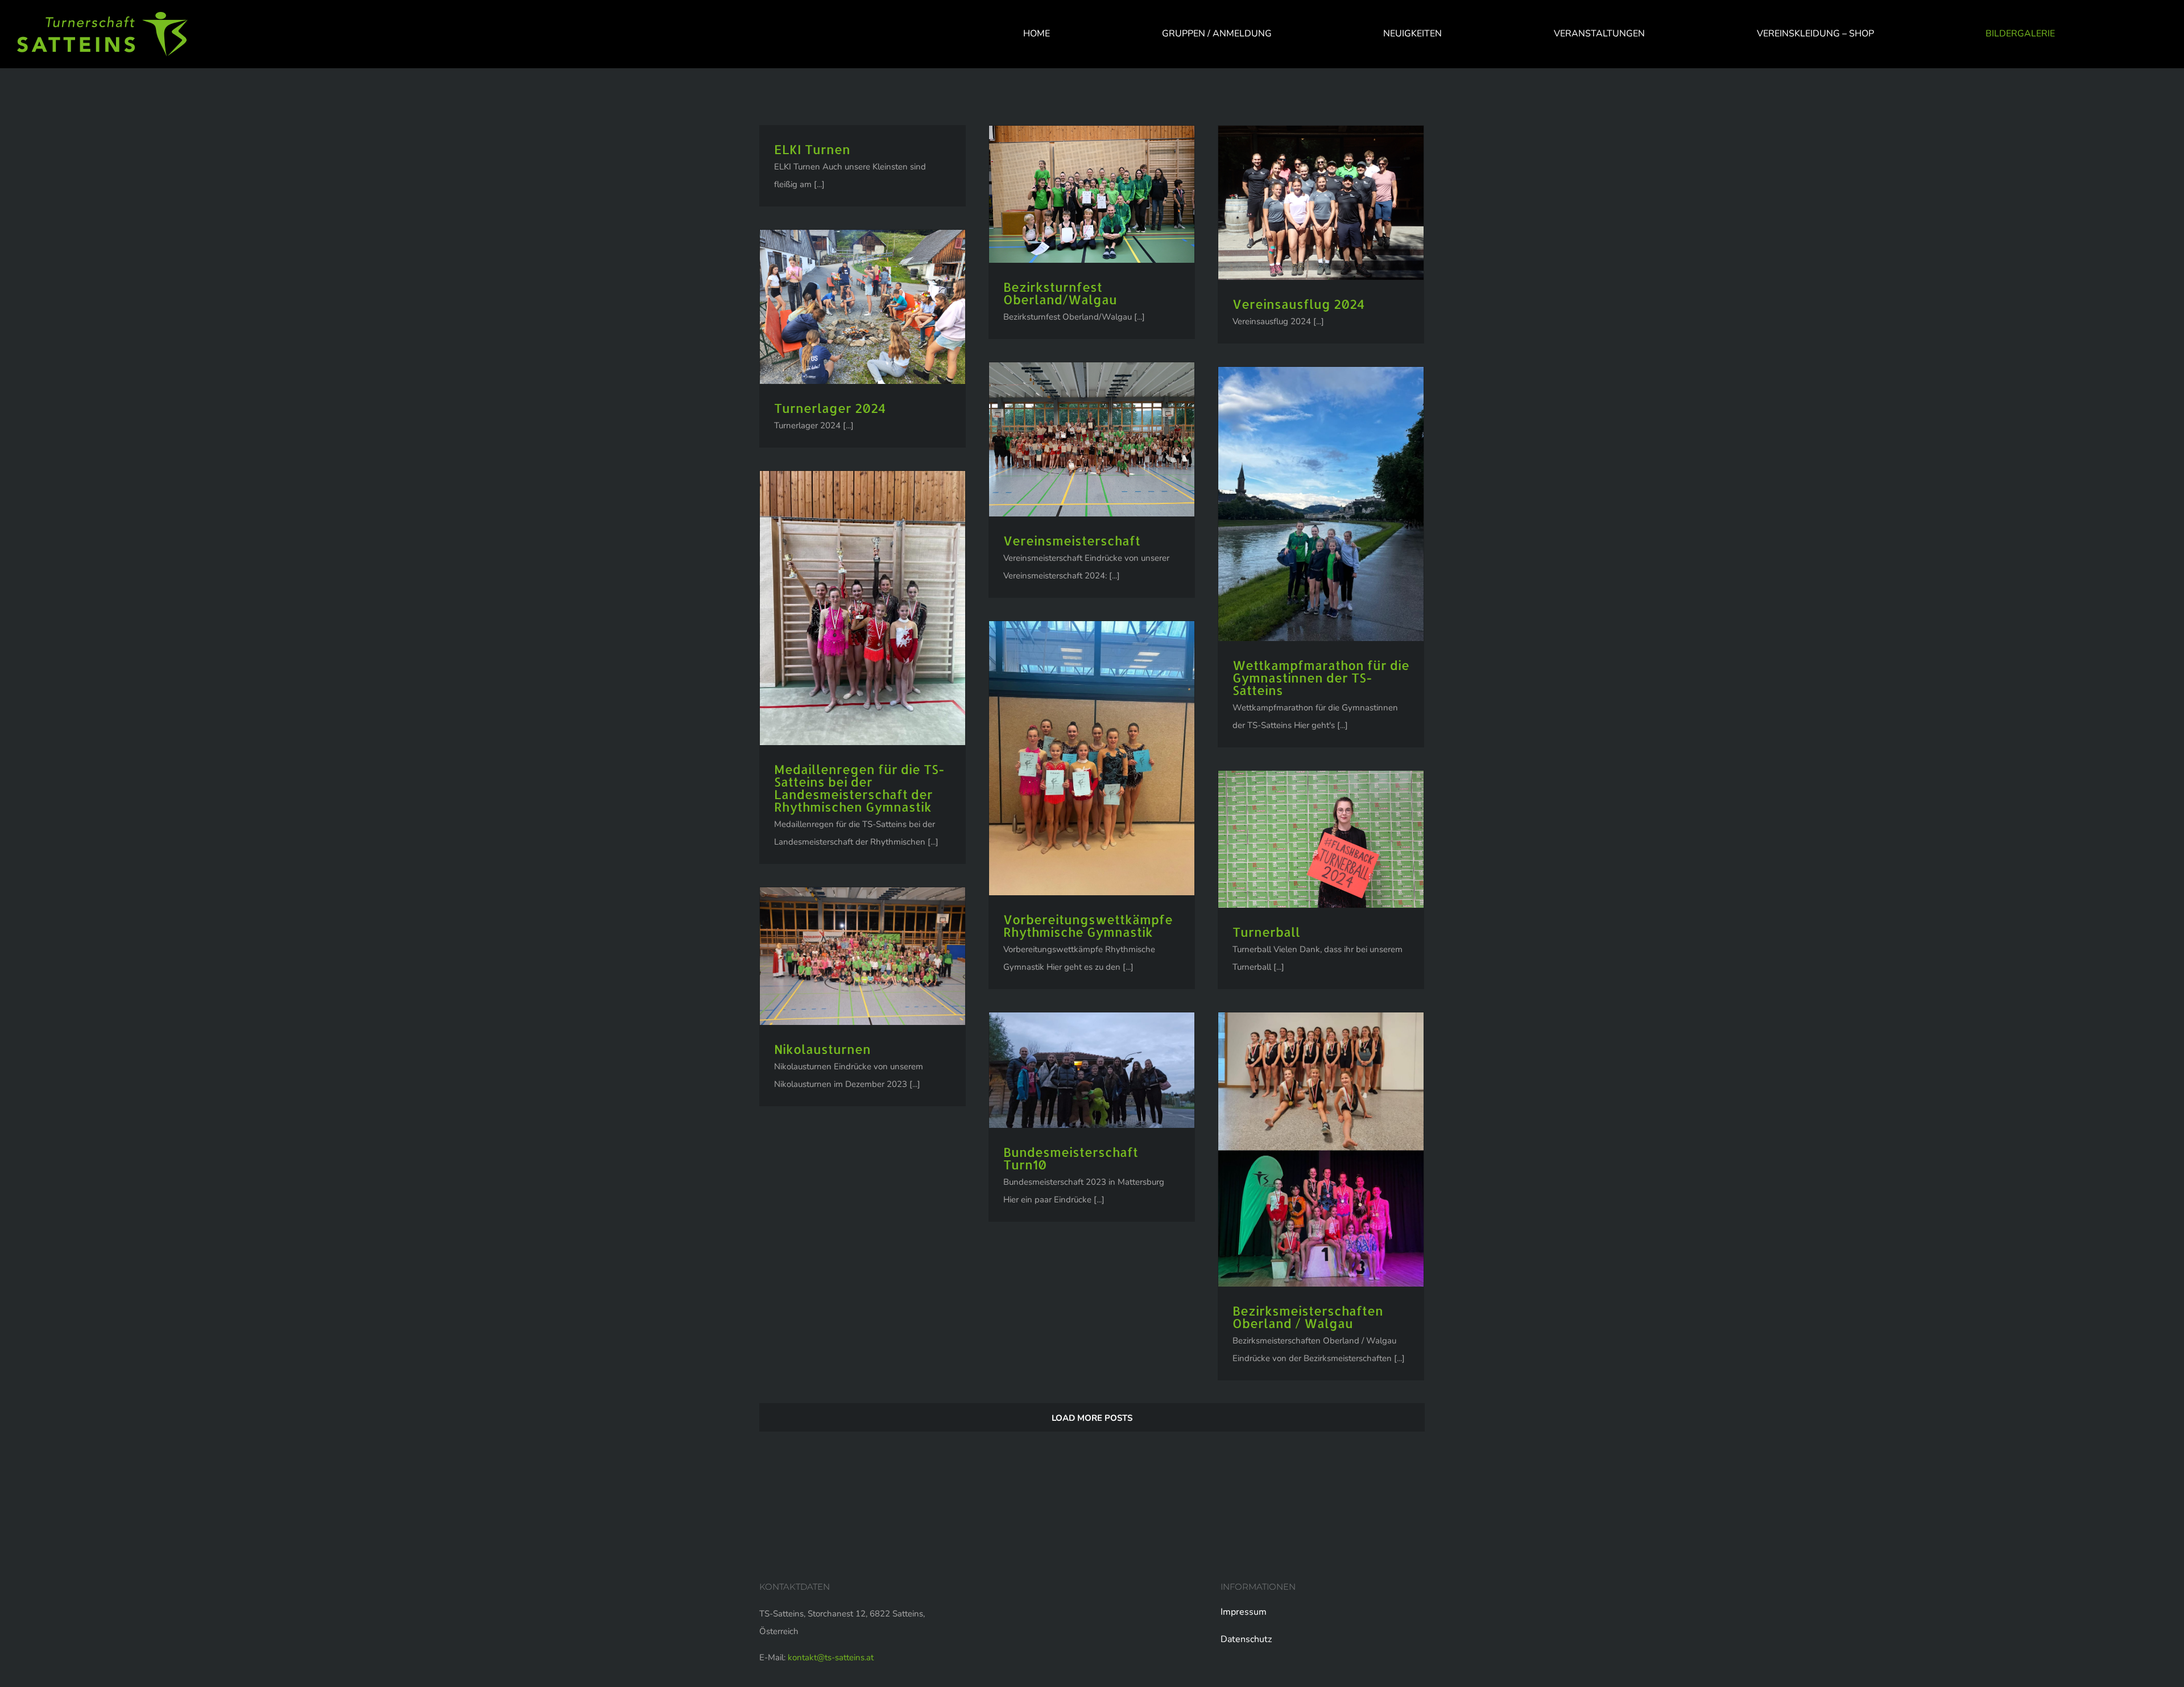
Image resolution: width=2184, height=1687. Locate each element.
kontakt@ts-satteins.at (831, 1657)
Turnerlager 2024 (830, 408)
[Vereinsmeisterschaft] (1092, 439)
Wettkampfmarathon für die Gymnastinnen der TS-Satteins (1321, 677)
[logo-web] (102, 16)
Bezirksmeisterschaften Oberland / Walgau (1308, 1317)
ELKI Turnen (812, 149)
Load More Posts (1092, 1418)
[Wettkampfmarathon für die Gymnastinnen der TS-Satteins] (1321, 504)
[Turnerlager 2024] (863, 307)
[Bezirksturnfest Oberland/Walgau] (1092, 194)
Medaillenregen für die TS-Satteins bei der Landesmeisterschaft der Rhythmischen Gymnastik (859, 788)
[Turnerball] (1321, 839)
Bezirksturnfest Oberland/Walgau (1060, 293)
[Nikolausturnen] (863, 956)
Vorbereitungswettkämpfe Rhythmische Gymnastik (1088, 925)
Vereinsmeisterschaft (1072, 540)
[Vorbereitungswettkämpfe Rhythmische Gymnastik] (1092, 758)
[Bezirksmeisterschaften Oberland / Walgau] (1321, 1150)
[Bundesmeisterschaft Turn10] (1092, 1070)
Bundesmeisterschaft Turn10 (1071, 1158)
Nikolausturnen (822, 1049)
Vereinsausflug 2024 (1298, 304)
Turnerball (1266, 932)
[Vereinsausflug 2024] (1321, 203)
